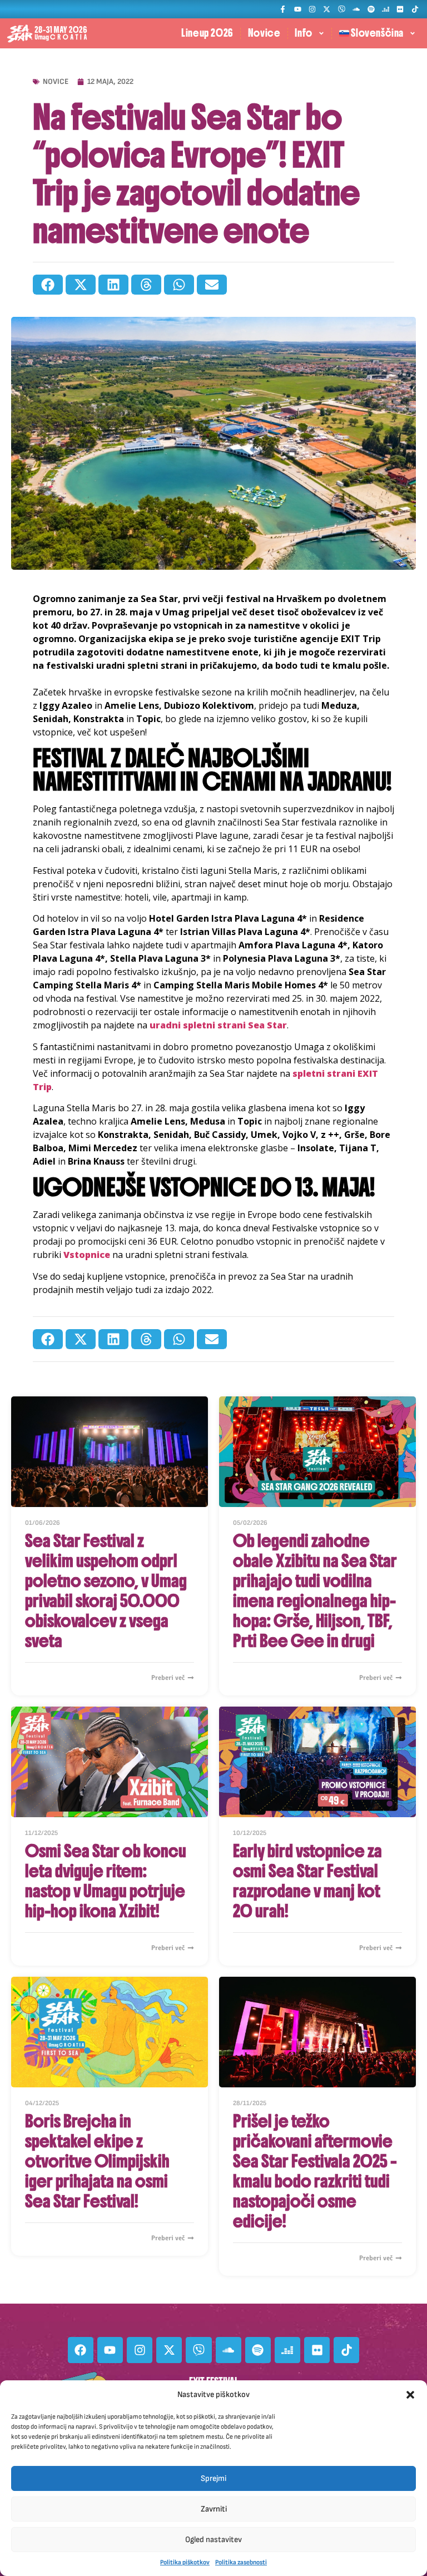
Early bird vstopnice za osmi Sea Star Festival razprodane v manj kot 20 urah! (307, 1881)
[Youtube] (297, 9)
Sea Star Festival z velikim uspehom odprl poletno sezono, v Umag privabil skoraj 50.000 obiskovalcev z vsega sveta (106, 1591)
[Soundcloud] (356, 9)
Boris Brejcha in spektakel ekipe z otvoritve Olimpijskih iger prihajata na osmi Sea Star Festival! (97, 2161)
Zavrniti (214, 2509)
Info (303, 33)
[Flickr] (400, 9)
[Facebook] (81, 2350)
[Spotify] (371, 9)
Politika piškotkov (185, 2562)
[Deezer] (386, 9)
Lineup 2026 (207, 33)
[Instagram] (312, 9)
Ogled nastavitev (213, 2540)
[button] (410, 2395)
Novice (264, 33)
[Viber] (342, 9)
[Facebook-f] (283, 9)
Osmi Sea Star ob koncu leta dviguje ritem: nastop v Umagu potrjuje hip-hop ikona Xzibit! (106, 1881)
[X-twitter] (327, 9)
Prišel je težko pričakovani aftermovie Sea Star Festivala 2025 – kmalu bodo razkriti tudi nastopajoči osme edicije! (315, 2171)
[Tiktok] (415, 9)
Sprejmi (213, 2478)
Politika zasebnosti (241, 2562)
